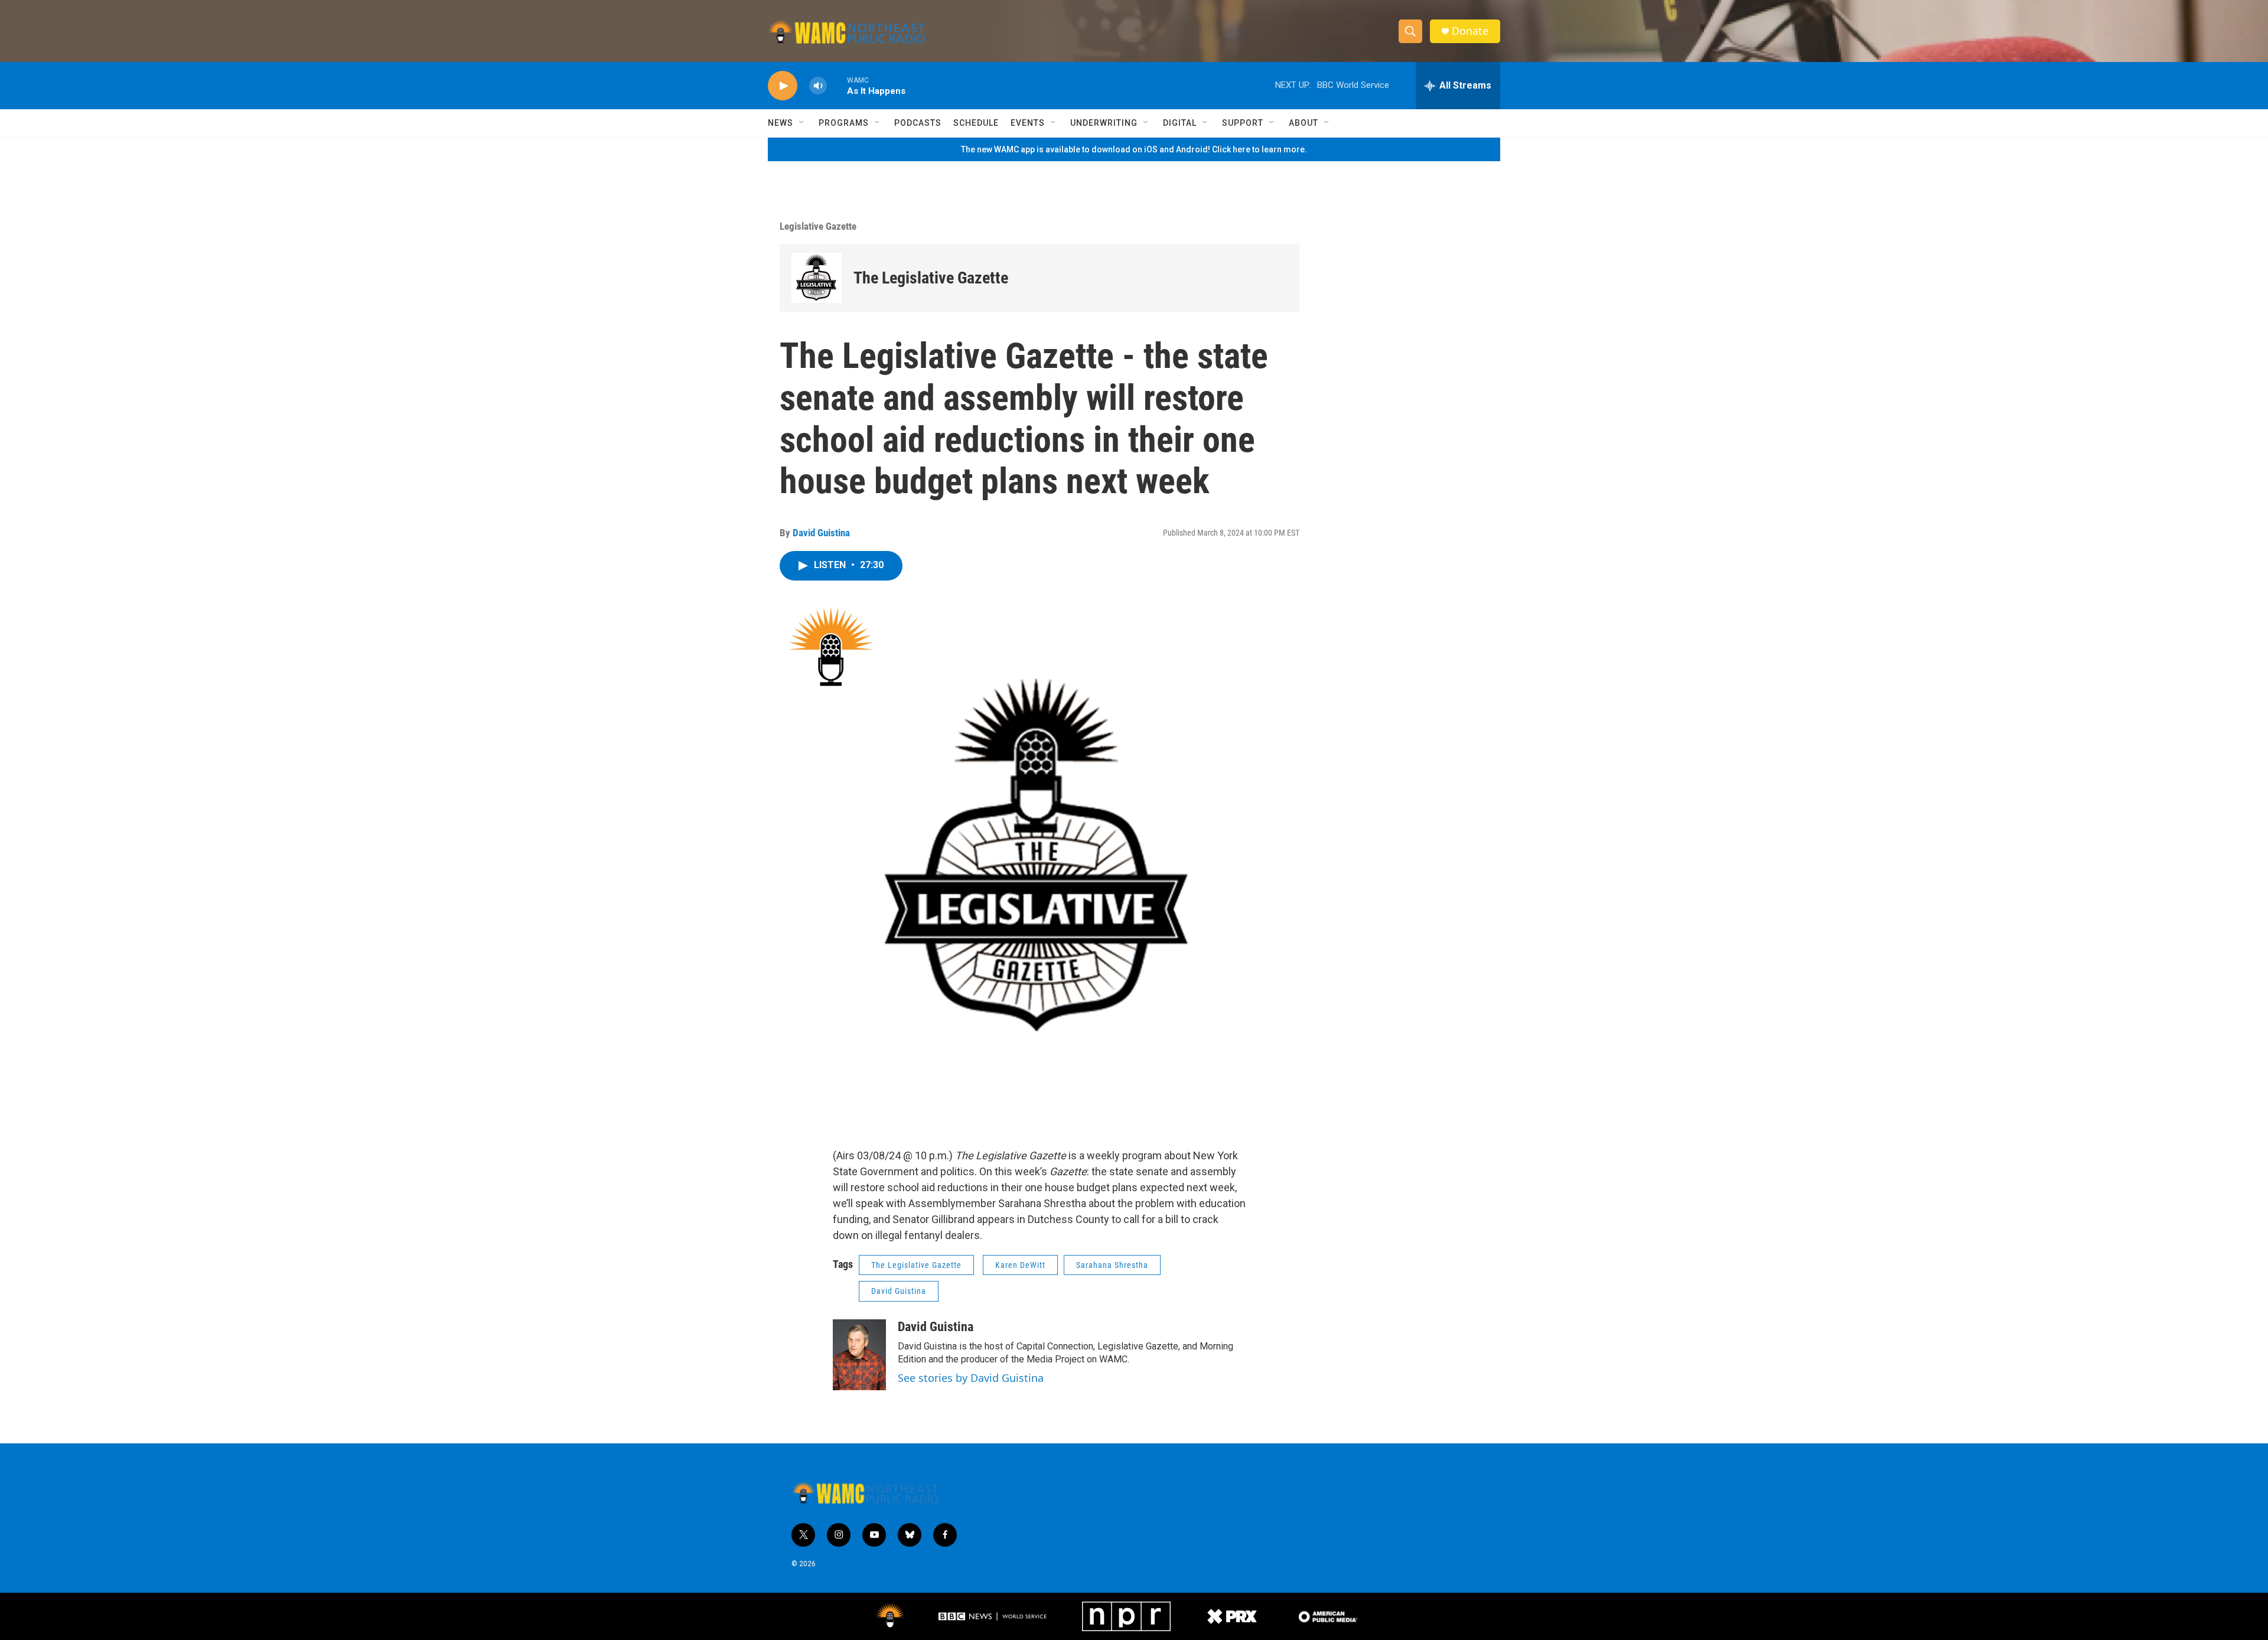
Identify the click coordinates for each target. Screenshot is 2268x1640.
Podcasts (918, 123)
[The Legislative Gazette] (817, 278)
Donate (1470, 31)
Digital (1180, 123)
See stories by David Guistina (971, 1378)
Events (1028, 123)
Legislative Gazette (818, 226)
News (781, 123)
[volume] (818, 86)
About (1304, 123)
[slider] (837, 85)
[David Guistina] (859, 1355)
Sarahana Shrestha (1112, 1265)
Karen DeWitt (1020, 1265)
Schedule (976, 123)
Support (1243, 123)
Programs (844, 123)
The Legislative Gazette (931, 278)
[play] (783, 86)
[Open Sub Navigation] (802, 123)
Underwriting (1104, 123)
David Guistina (821, 533)
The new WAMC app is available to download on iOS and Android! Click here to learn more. (1134, 149)
